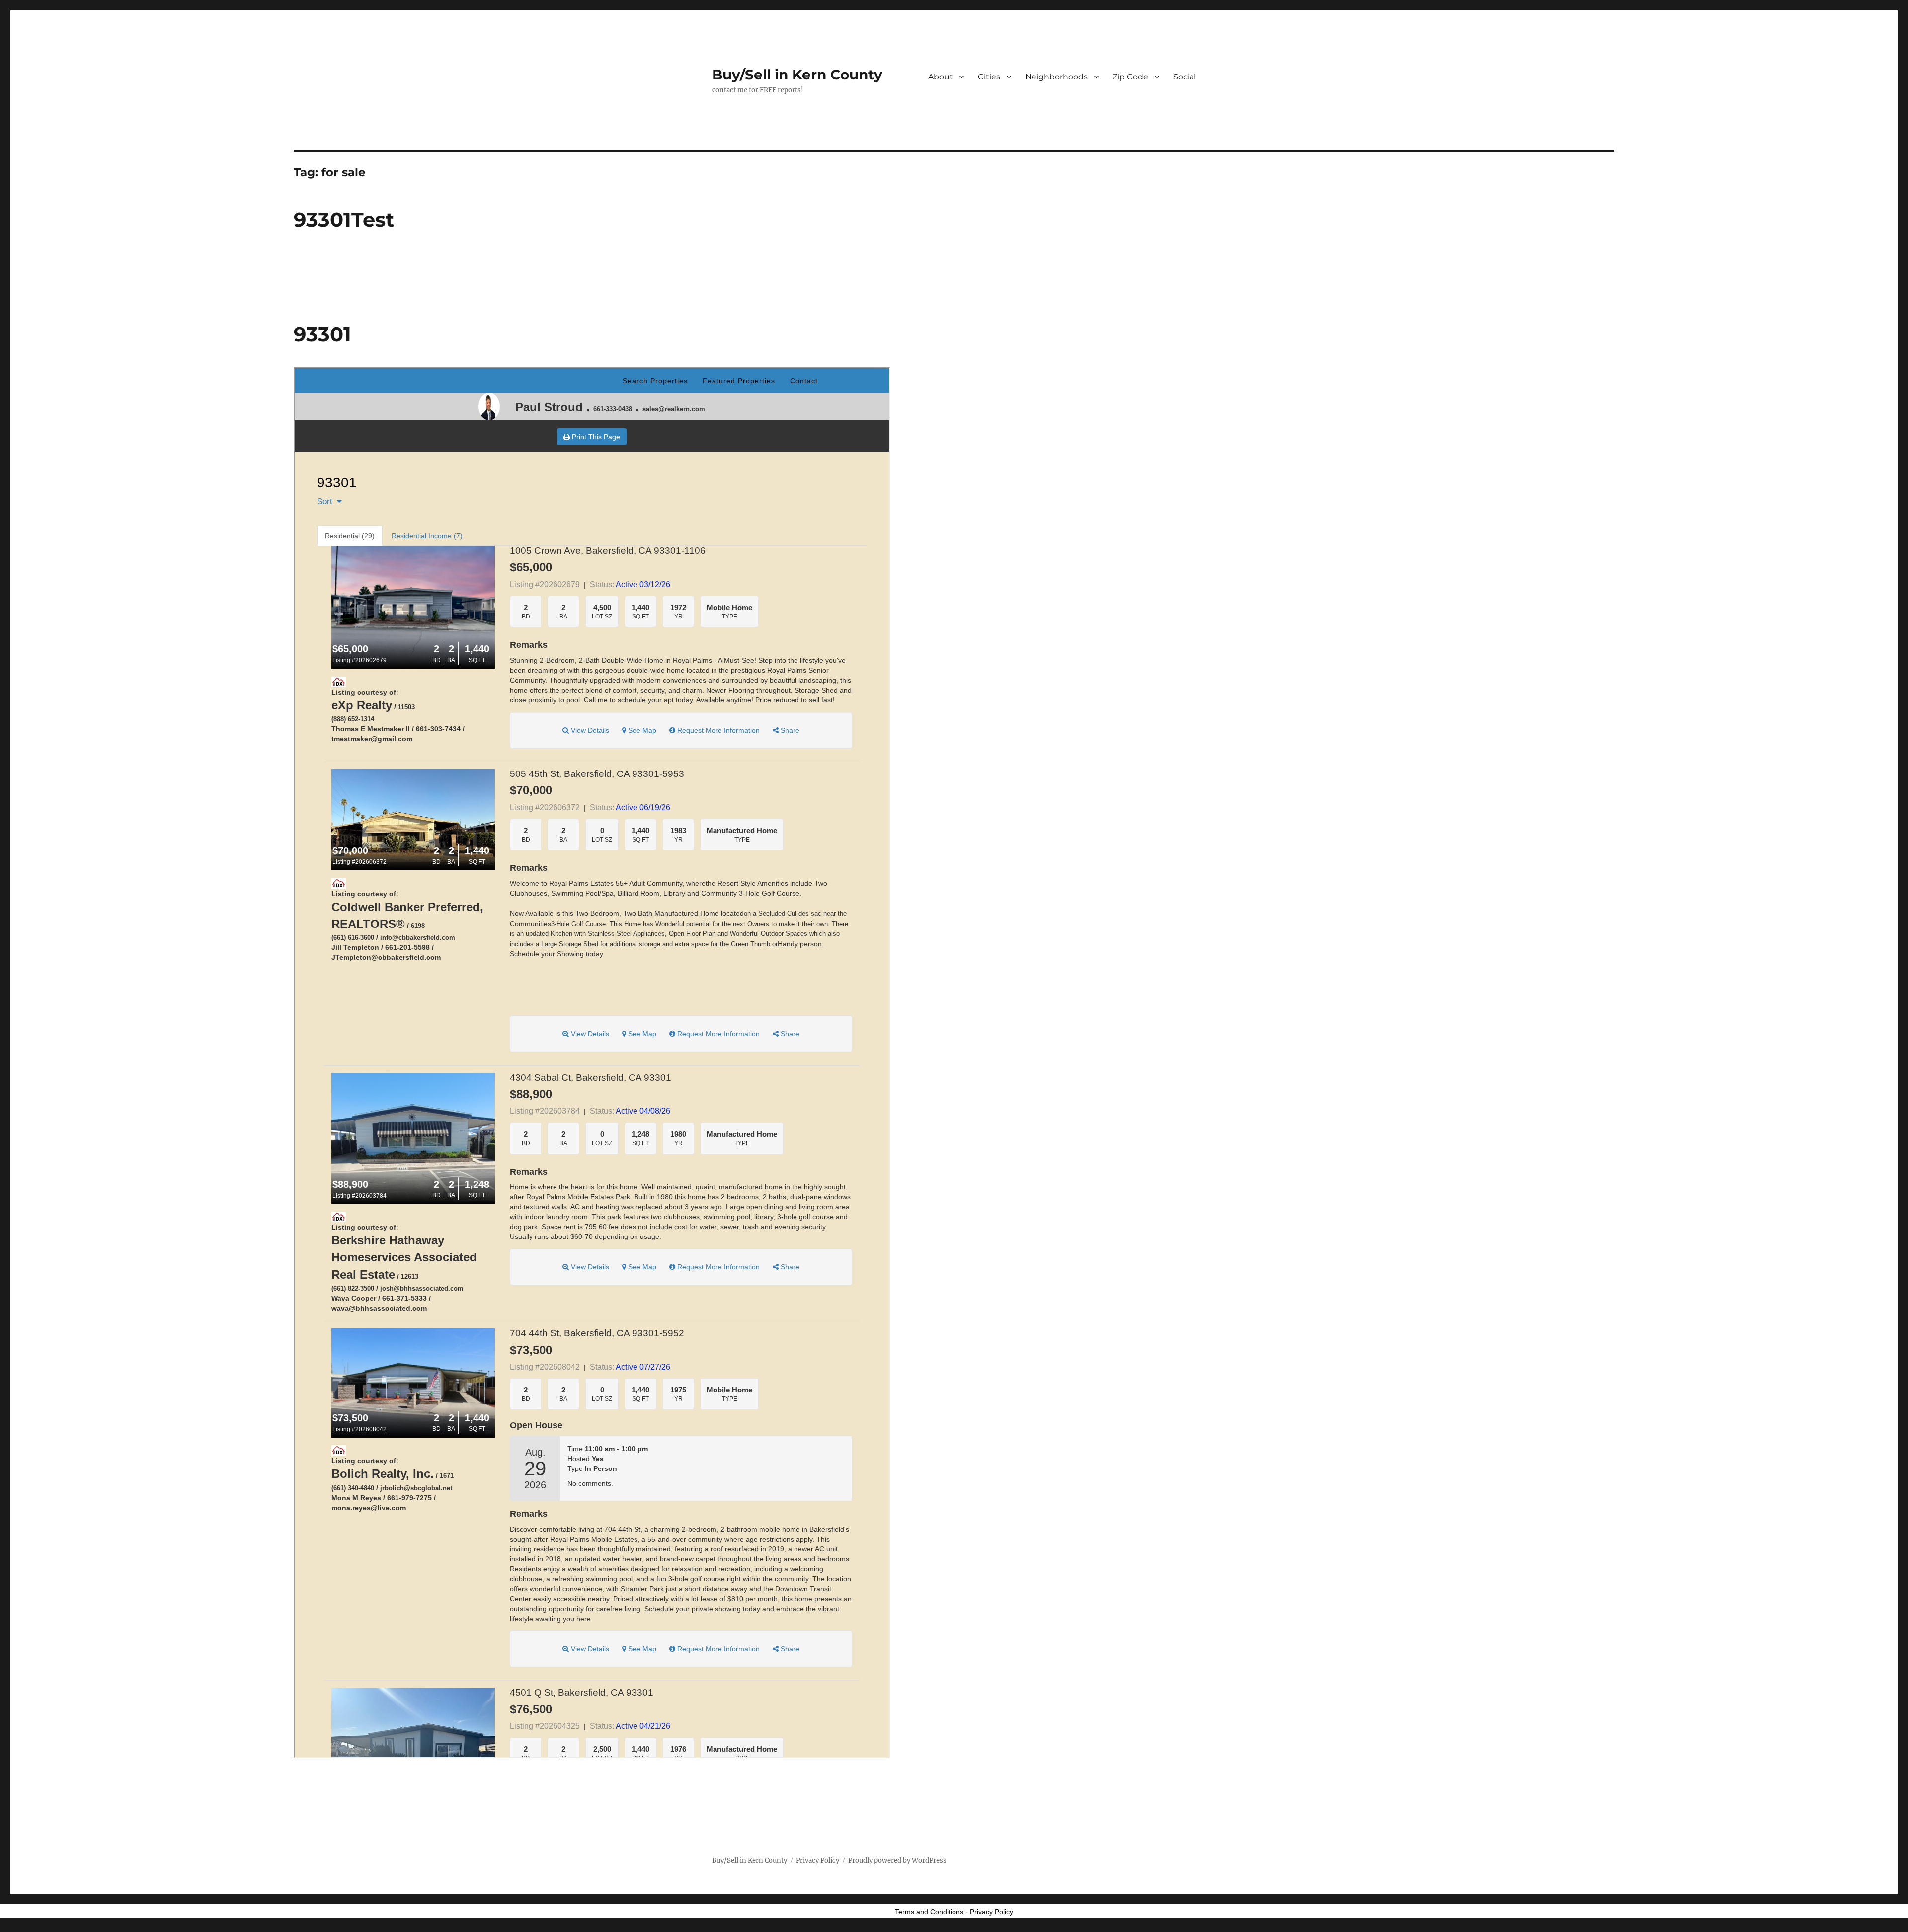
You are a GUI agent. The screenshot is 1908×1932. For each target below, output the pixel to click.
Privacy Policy (818, 1861)
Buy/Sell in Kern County (797, 75)
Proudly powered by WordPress (897, 1861)
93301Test (344, 219)
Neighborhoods (1056, 77)
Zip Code (1130, 77)
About (941, 77)
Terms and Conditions (929, 1912)
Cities (989, 77)
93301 (322, 334)
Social (1185, 77)
